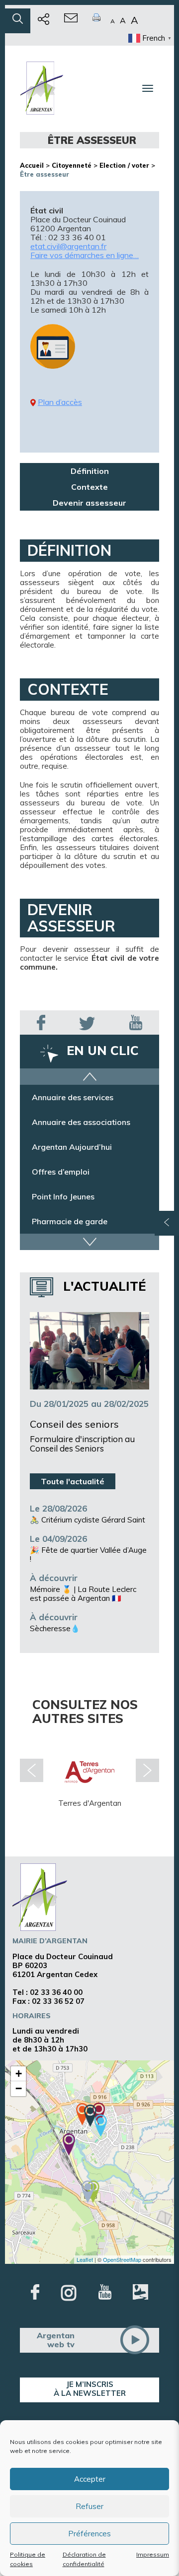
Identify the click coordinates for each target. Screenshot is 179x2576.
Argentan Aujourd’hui (72, 1147)
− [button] (19, 2088)
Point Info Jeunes (63, 1196)
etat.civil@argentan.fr (68, 246)
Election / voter (124, 165)
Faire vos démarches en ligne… (85, 255)
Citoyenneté (72, 165)
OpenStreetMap (122, 2259)
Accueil (32, 165)
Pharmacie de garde (70, 1221)
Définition (90, 471)
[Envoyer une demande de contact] (71, 21)
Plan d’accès (60, 402)
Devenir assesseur (89, 503)
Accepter (90, 2479)
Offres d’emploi (61, 1172)
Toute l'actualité (73, 1481)
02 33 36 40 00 (56, 1992)
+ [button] (19, 2074)
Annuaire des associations (81, 1122)
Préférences (89, 2534)
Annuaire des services (73, 1097)
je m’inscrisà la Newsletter (90, 2389)
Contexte (89, 487)
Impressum (153, 2554)
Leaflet (85, 2259)
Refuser (89, 2506)
